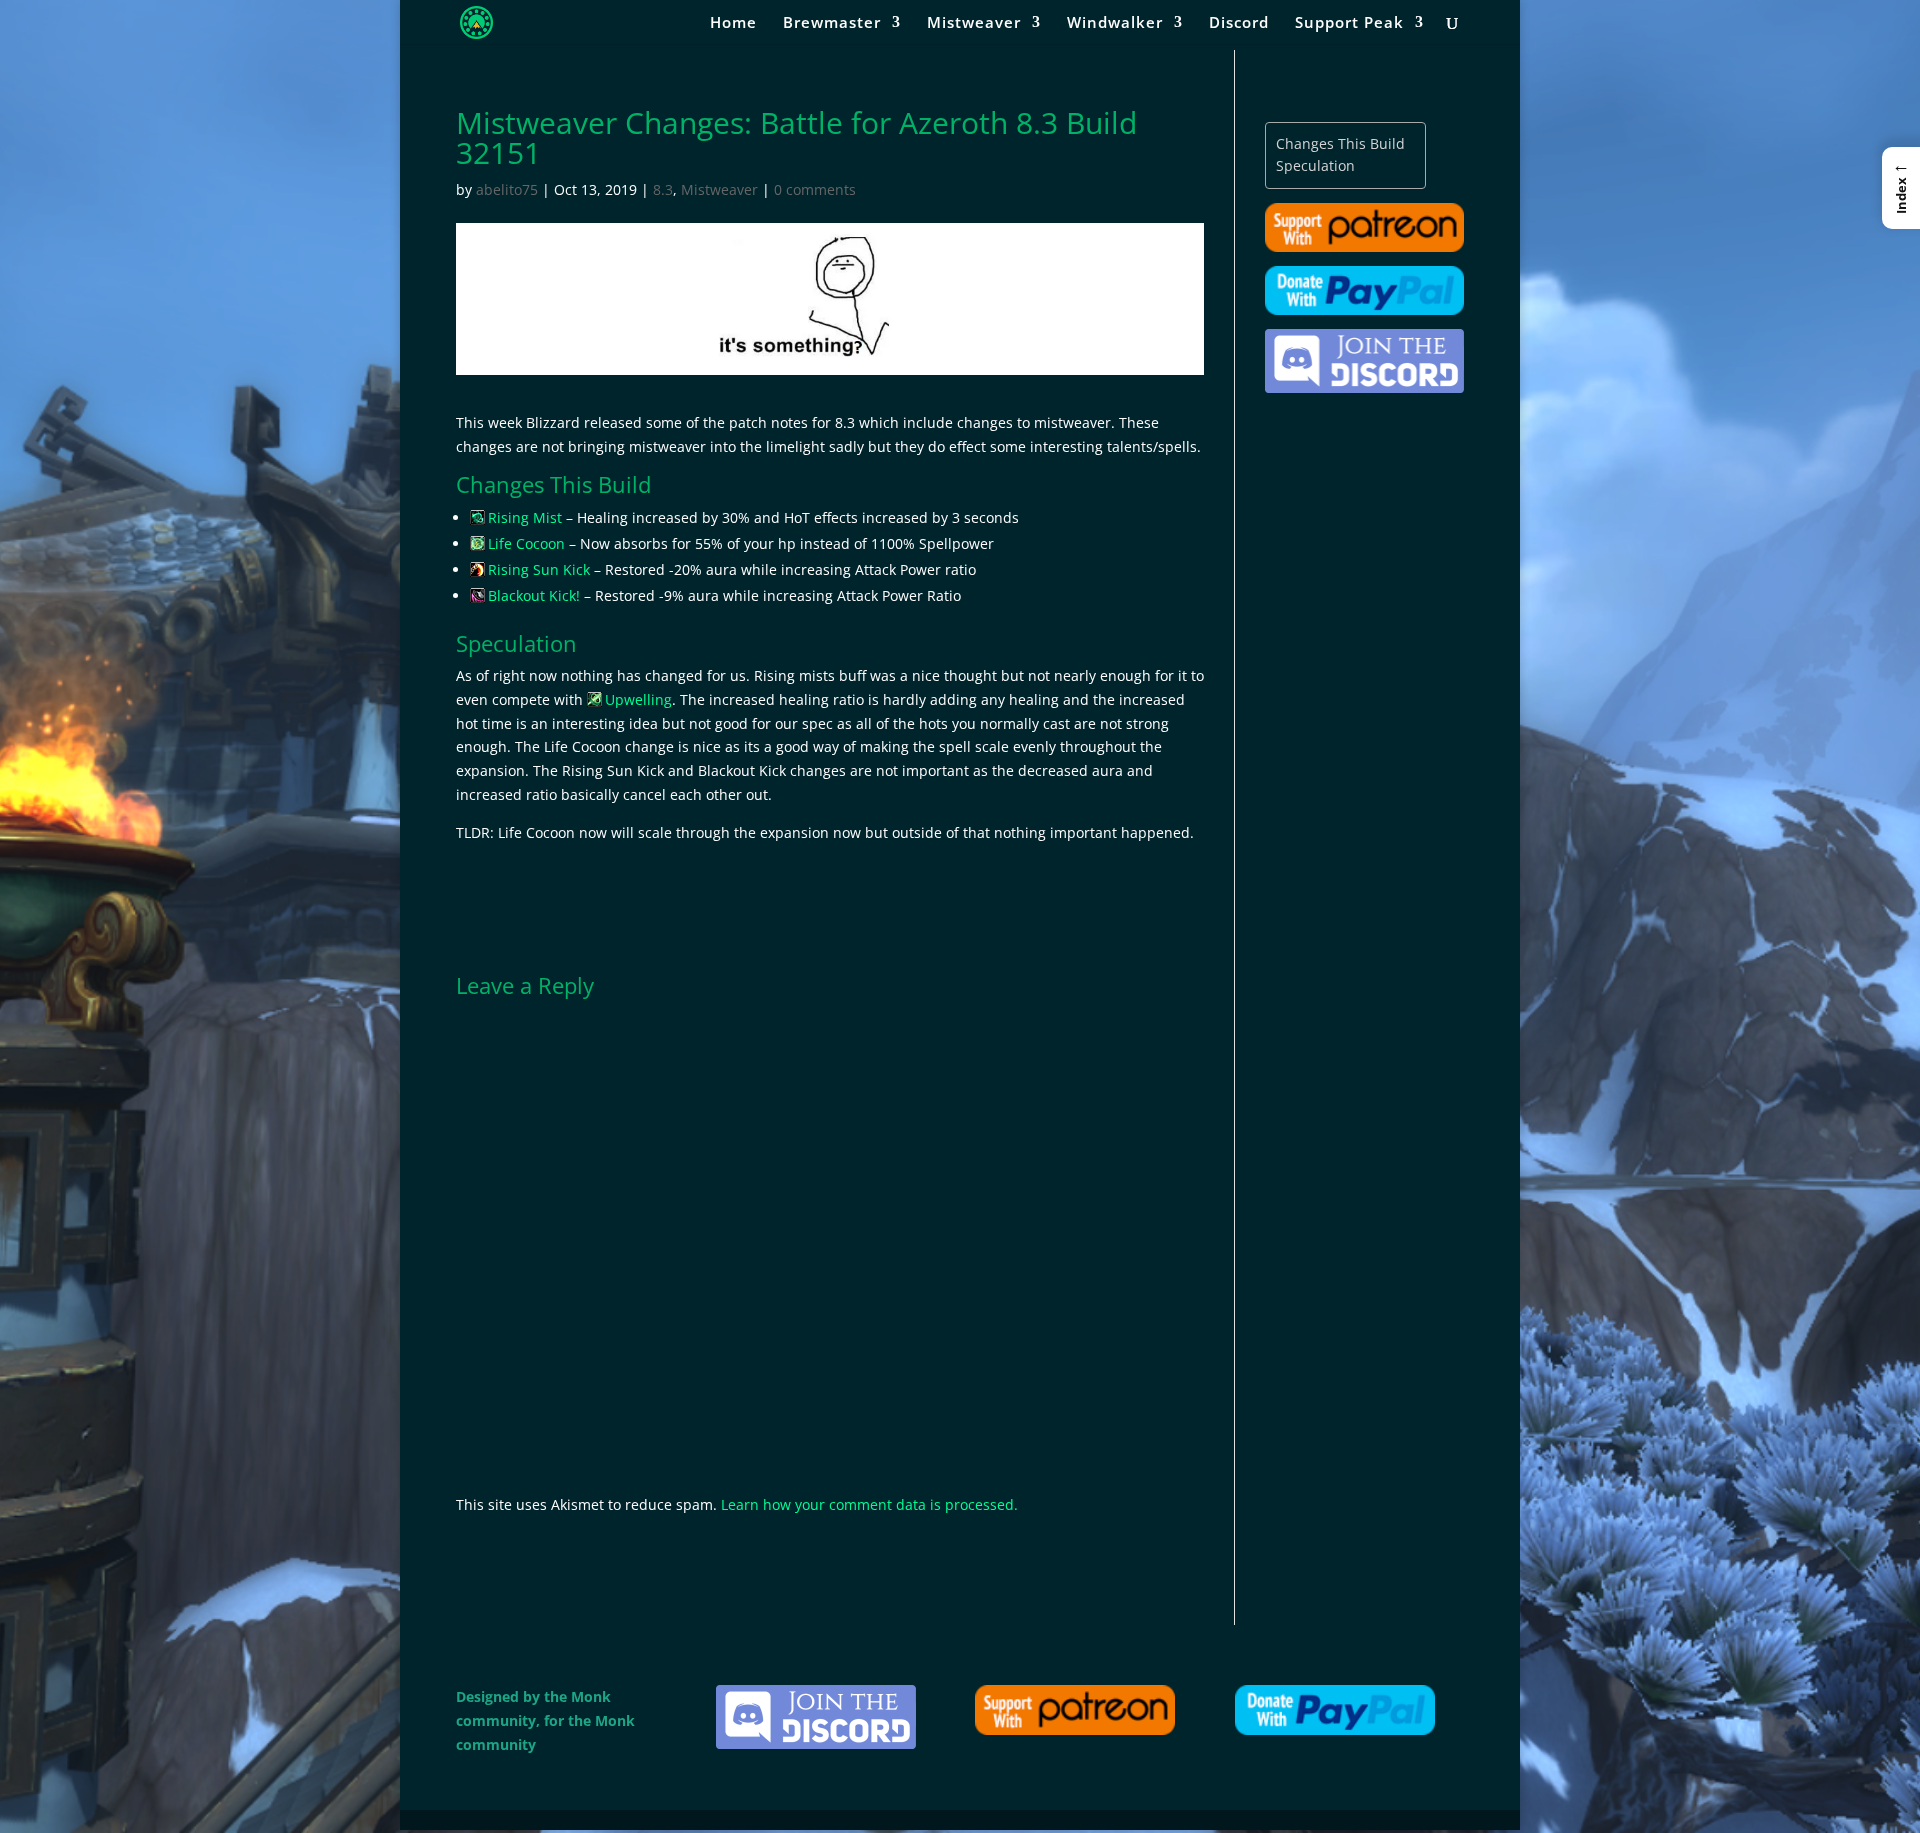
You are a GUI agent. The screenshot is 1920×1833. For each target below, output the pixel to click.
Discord (1239, 23)
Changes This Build (1340, 143)
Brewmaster (832, 23)
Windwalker (1115, 23)
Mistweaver (974, 23)
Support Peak (1349, 23)
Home (733, 23)
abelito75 (507, 189)
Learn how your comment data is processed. (869, 1504)
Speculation (1315, 165)
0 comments (815, 189)
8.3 (663, 189)
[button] (1901, 188)
